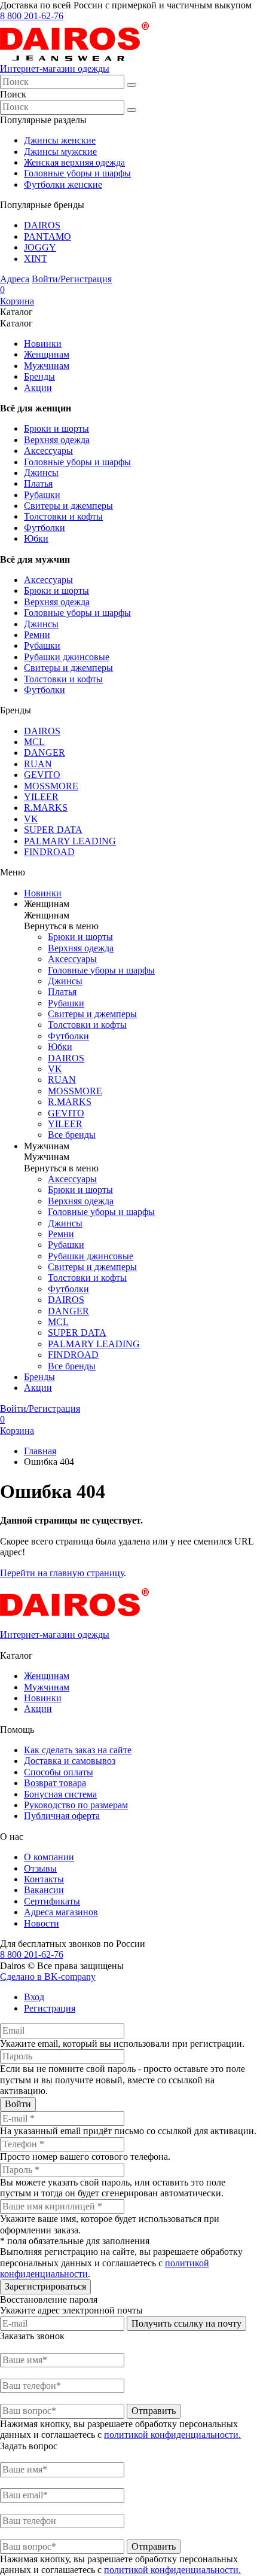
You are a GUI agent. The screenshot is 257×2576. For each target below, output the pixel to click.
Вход (34, 1997)
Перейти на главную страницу (62, 1573)
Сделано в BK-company (48, 1977)
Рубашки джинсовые (67, 657)
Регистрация (50, 2008)
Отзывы (40, 1868)
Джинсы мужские (60, 152)
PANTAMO (48, 236)
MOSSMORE (51, 786)
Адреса (15, 279)
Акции (38, 388)
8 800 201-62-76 (32, 16)
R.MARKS (46, 808)
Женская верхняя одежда (74, 162)
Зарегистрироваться (45, 2286)
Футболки (45, 528)
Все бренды (72, 1135)
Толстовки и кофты (63, 516)
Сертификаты (52, 1901)
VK (31, 819)
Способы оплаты (59, 1772)
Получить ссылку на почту (186, 2323)
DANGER (45, 753)
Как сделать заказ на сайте (78, 1750)
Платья (38, 483)
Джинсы (41, 473)
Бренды (39, 376)
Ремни (37, 635)
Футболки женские (63, 184)
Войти (18, 2104)
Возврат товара (55, 1783)
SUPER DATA (53, 830)
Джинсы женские (60, 140)
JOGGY (40, 247)
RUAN (38, 764)
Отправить (154, 2411)
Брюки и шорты (56, 428)
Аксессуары (48, 451)
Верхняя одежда (57, 440)
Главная (40, 1451)
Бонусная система (60, 1794)
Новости (42, 1923)
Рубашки (42, 495)
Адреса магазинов (61, 1912)
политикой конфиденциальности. (172, 2435)
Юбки (36, 538)
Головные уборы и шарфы (77, 173)
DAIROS (42, 225)
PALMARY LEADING (70, 841)
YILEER (41, 797)
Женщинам (47, 354)
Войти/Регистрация (72, 279)
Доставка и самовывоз (70, 1761)
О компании (49, 1857)
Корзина (17, 295)
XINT (36, 259)
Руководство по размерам (76, 1805)
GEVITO (42, 775)
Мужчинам (47, 366)
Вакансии (44, 1890)
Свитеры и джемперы (68, 506)
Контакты (44, 1879)
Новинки (43, 344)
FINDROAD (49, 852)
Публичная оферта (62, 1816)
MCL (34, 742)
